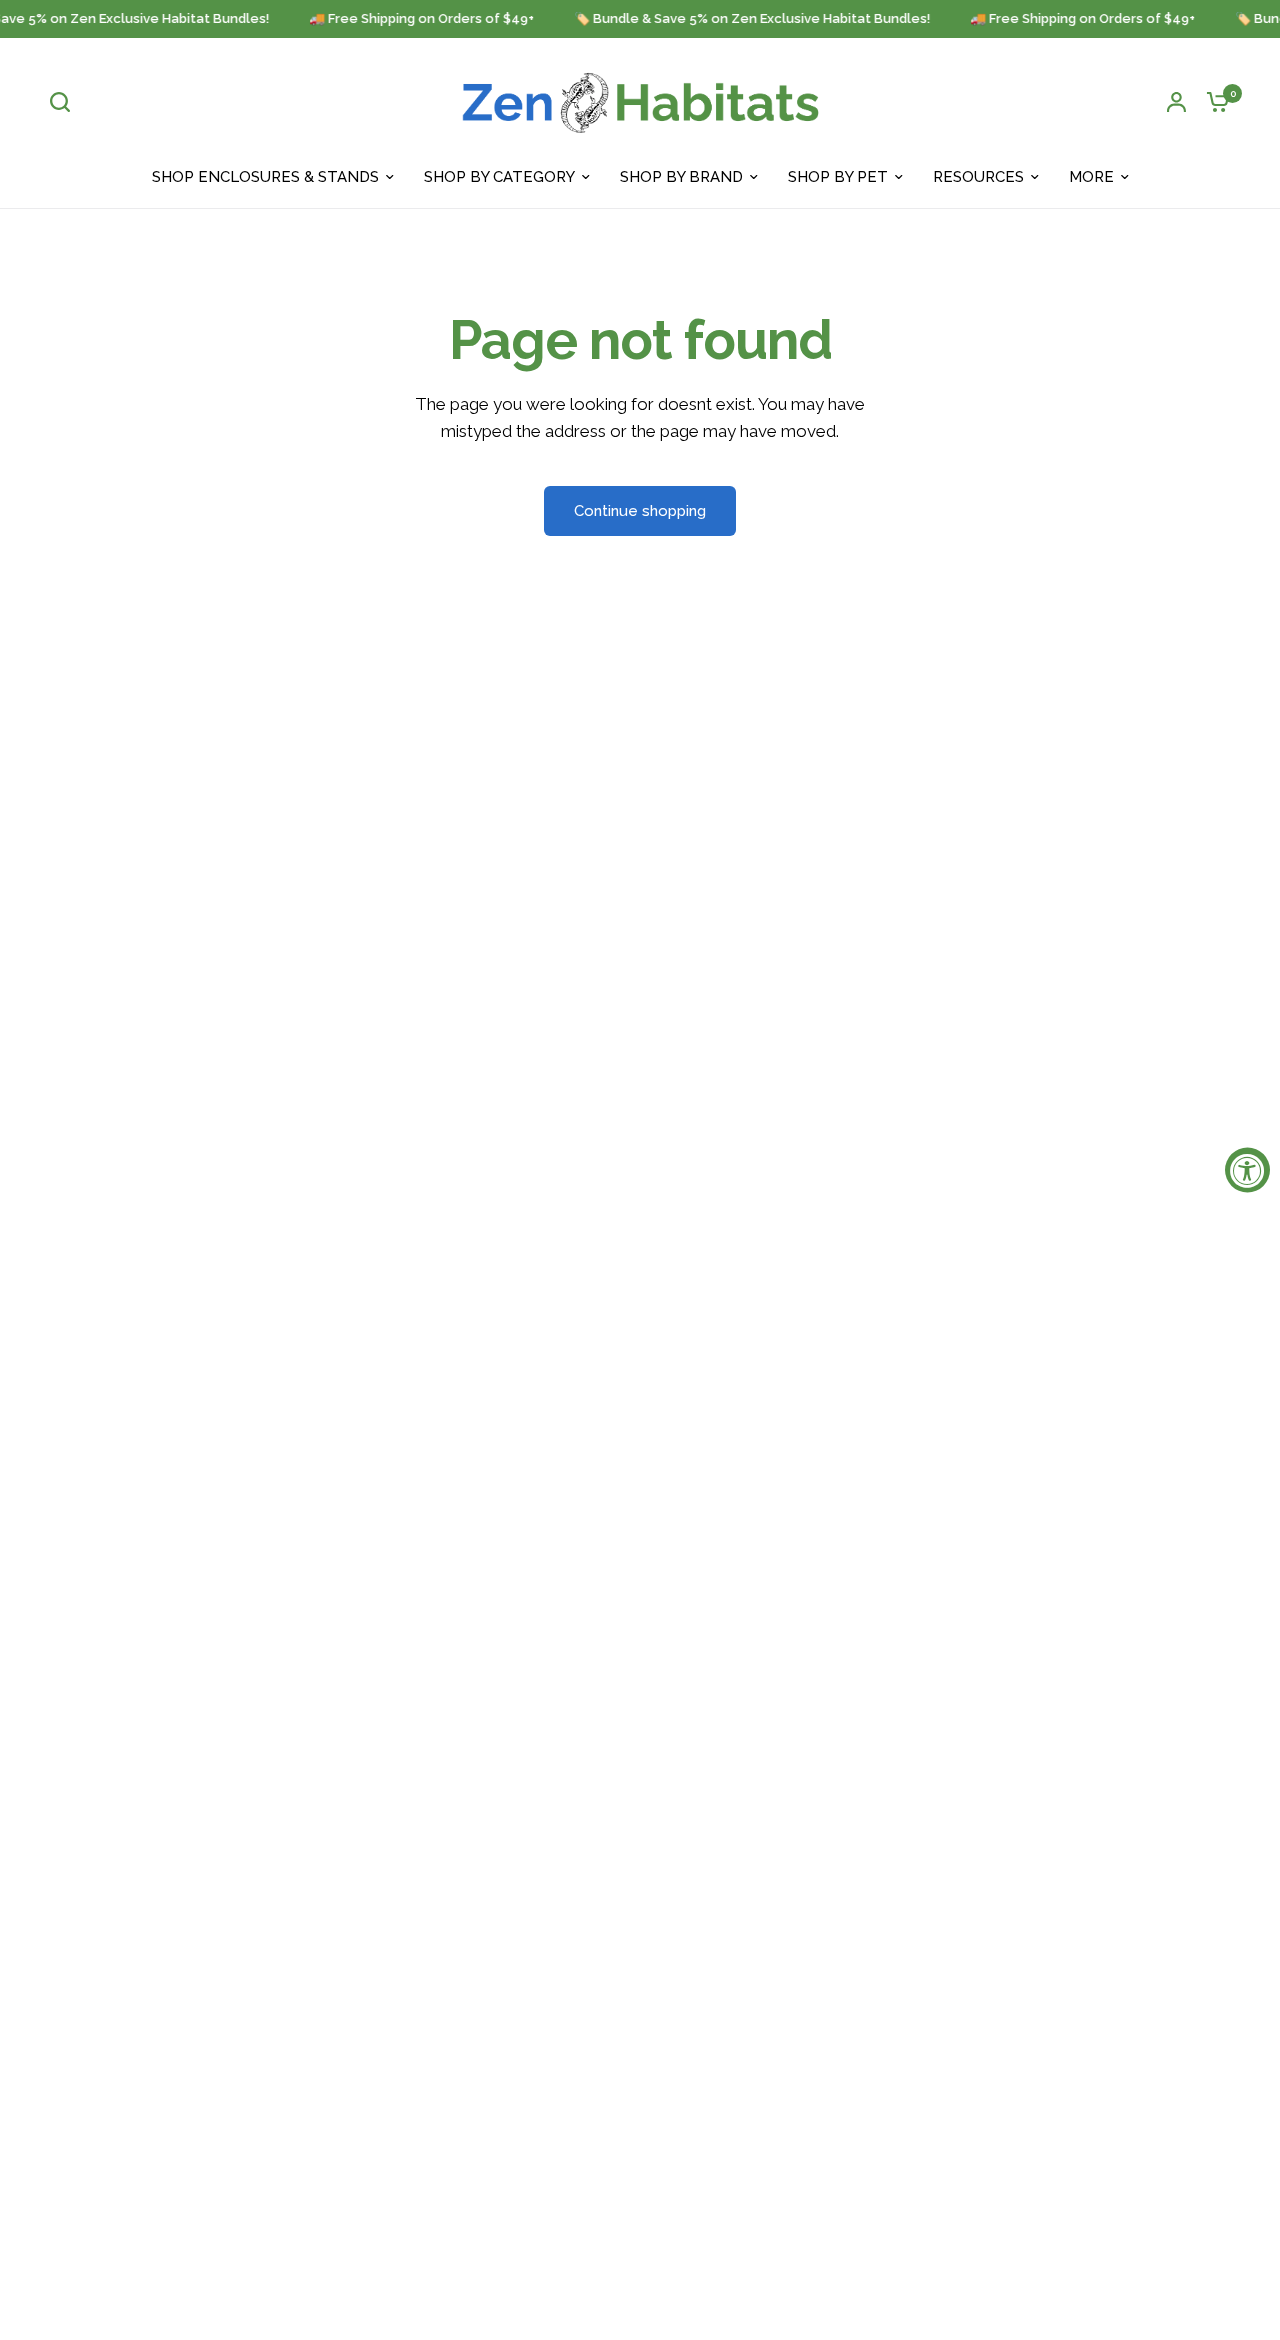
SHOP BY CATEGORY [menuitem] (499, 177)
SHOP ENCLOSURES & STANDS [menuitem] (265, 177)
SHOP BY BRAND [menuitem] (681, 177)
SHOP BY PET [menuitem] (838, 177)
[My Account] (1176, 101)
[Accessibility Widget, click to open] (1247, 1170)
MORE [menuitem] (1091, 177)
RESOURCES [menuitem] (978, 177)
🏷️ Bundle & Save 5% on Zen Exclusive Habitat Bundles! (744, 19)
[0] (1213, 101)
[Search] (65, 102)
